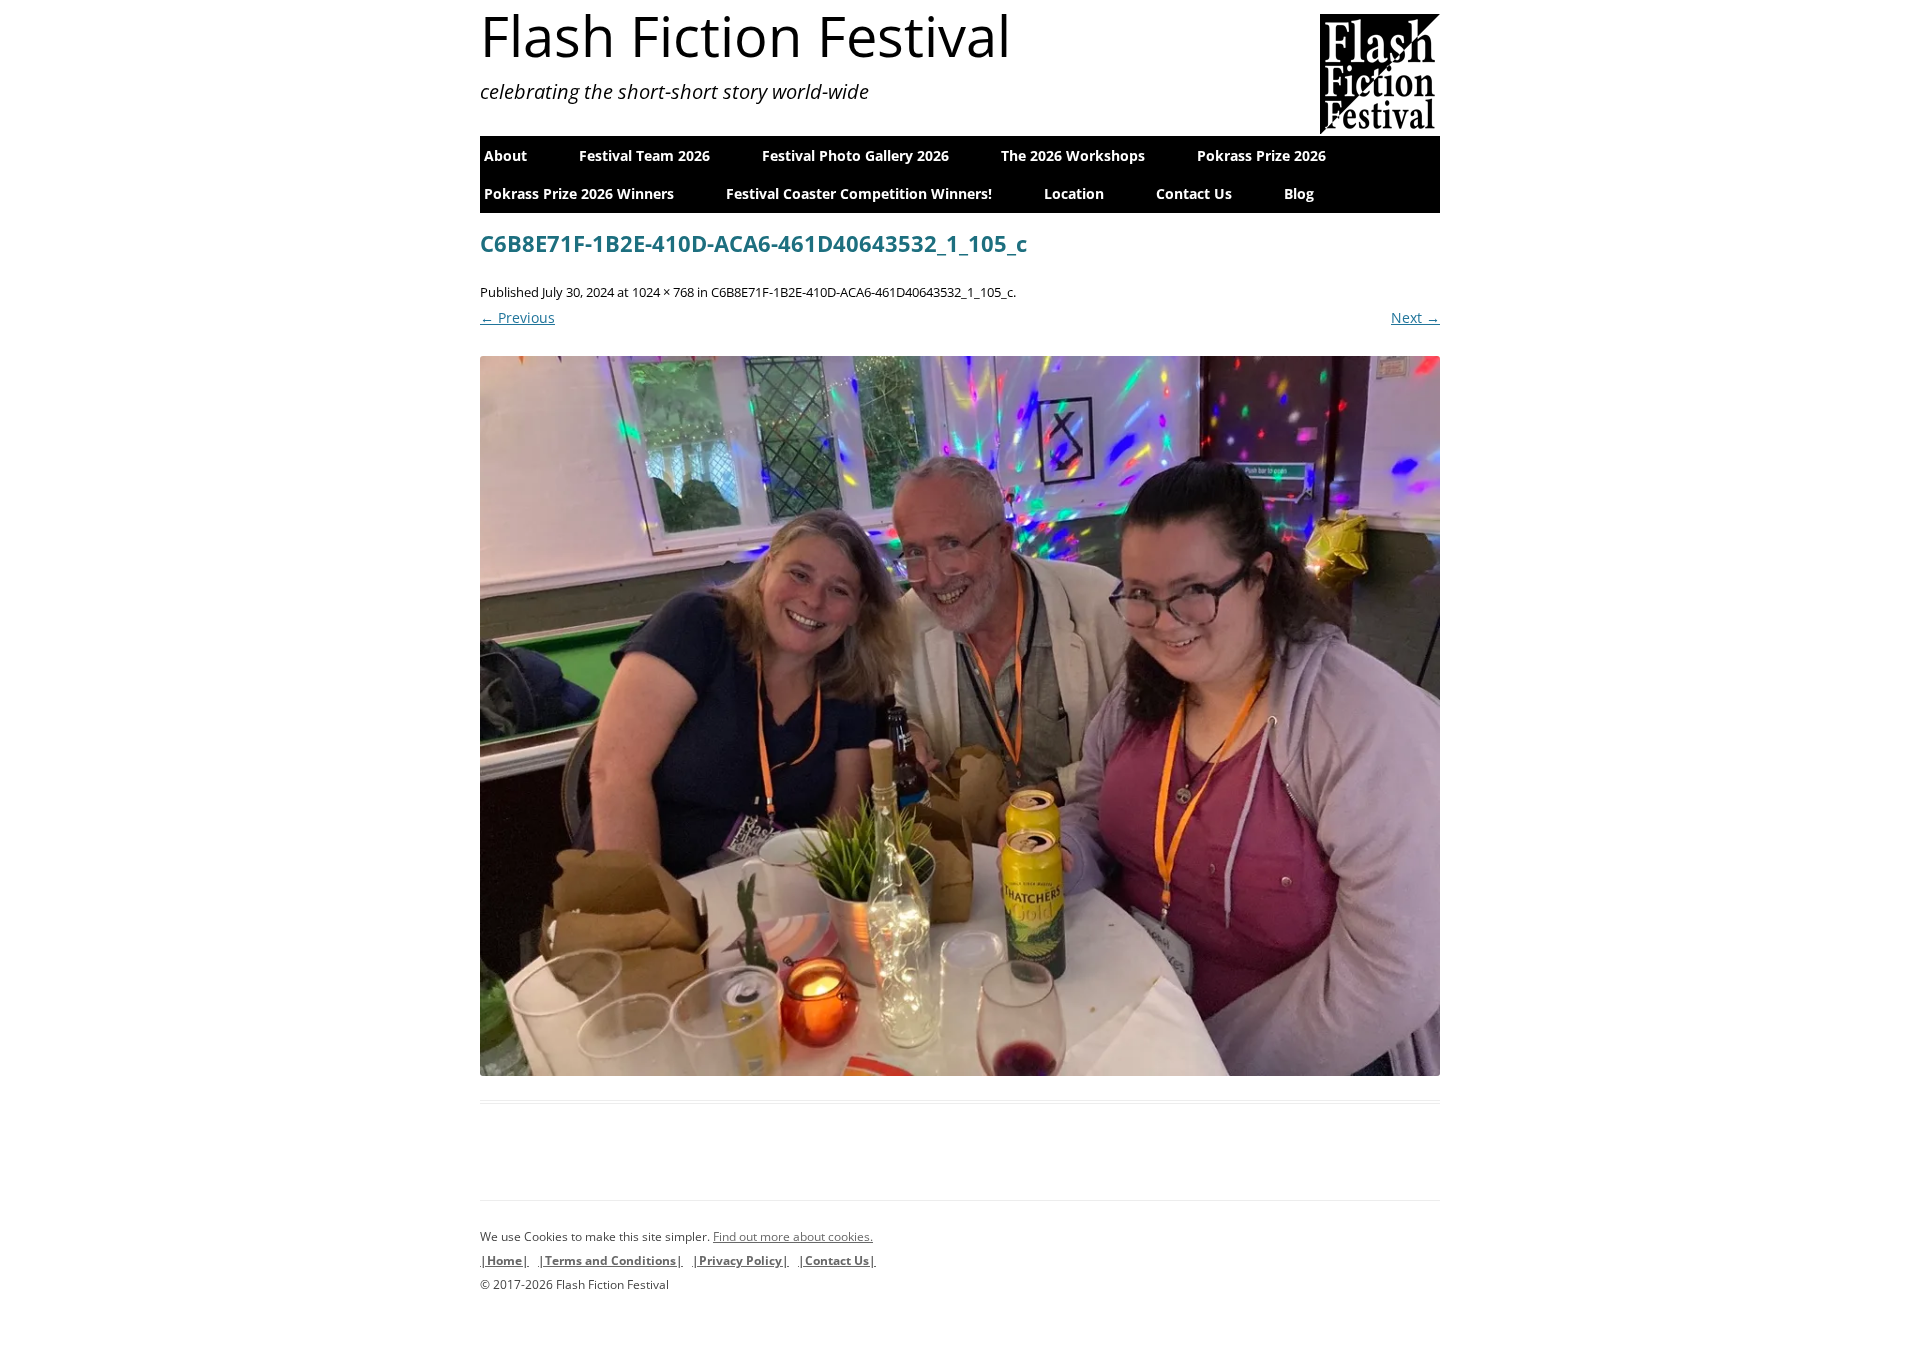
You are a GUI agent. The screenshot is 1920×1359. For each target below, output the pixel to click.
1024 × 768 (663, 292)
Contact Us (1194, 193)
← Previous (517, 317)
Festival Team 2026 (644, 155)
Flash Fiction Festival (745, 35)
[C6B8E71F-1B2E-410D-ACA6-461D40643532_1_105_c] (960, 716)
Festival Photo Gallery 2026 (855, 155)
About (505, 155)
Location (1074, 193)
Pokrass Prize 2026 (1261, 155)
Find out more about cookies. (793, 1236)
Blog (1299, 193)
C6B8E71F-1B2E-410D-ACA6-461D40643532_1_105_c (862, 292)
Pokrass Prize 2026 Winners (579, 193)
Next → (1415, 317)
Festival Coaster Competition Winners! (859, 193)
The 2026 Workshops (1073, 155)
